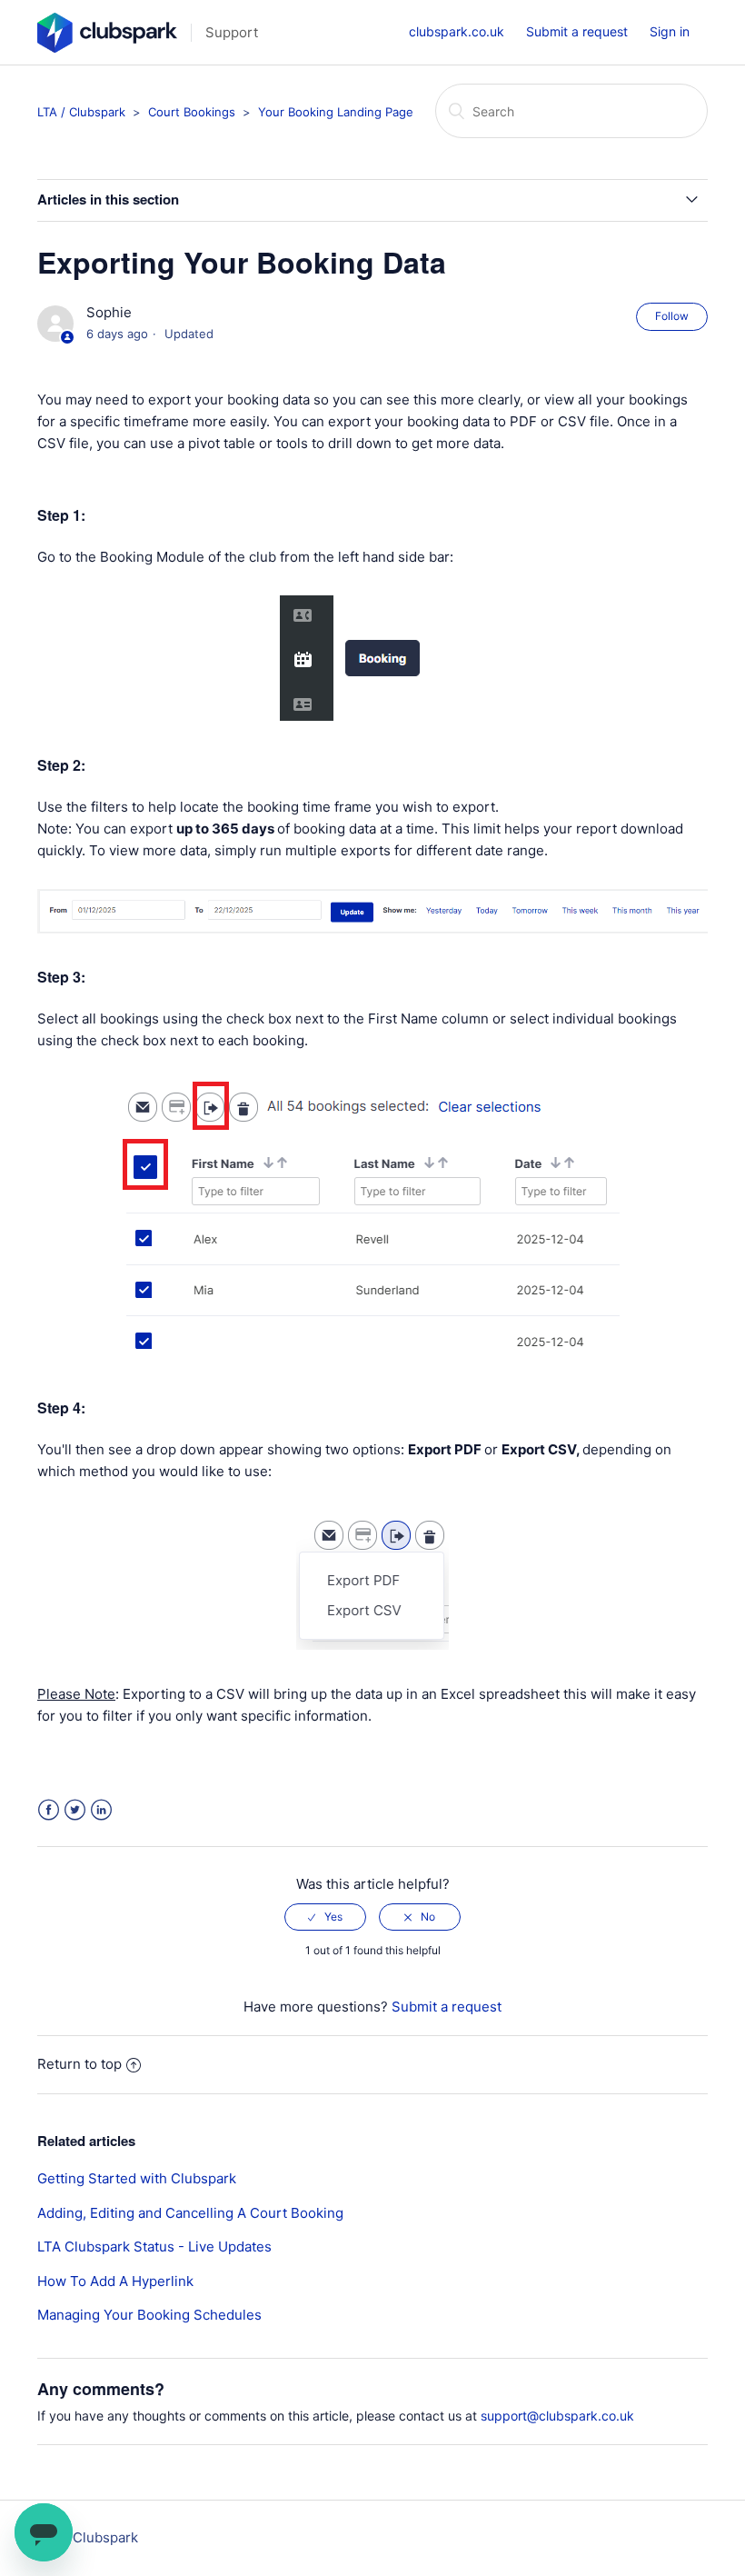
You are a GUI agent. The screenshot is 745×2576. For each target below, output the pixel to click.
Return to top (79, 2064)
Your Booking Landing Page (336, 112)
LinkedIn (101, 1810)
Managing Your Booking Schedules (149, 2315)
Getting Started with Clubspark (137, 2178)
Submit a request (577, 31)
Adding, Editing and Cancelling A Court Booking (190, 2213)
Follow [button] (672, 316)
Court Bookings (192, 112)
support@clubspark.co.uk (557, 2416)
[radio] (325, 1917)
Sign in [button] (670, 31)
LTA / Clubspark (81, 112)
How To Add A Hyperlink (115, 2281)
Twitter (75, 1810)
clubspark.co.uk (457, 31)
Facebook (49, 1810)
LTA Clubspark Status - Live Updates (154, 2247)
